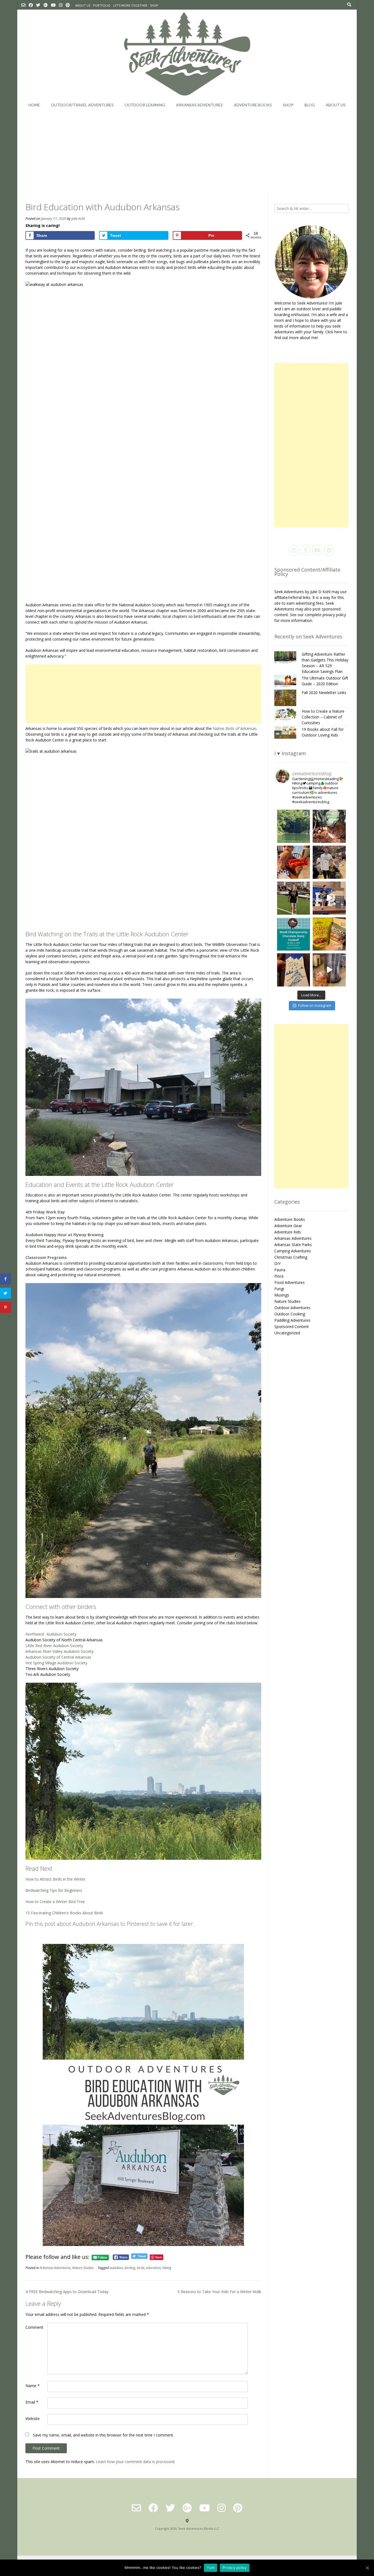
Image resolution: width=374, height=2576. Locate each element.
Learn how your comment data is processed (135, 2462)
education (153, 2268)
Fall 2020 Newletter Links (324, 693)
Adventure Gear (288, 1226)
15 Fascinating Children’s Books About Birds (64, 1913)
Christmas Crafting (291, 1257)
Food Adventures (290, 1282)
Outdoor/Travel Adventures (82, 105)
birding (130, 2268)
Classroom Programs (46, 1257)
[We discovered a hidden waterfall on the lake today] (294, 826)
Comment (34, 2327)
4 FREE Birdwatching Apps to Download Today (67, 2292)
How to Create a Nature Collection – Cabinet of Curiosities (323, 717)
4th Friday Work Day (45, 1212)
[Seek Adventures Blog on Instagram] (294, 550)
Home (34, 105)
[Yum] (367, 2568)
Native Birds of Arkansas (235, 728)
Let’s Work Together (130, 5)
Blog (310, 105)
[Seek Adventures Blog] (187, 54)
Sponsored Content (292, 1327)
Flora (279, 1276)
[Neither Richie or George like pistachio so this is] (329, 934)
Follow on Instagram (315, 1005)
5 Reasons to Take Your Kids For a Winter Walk (219, 2292)
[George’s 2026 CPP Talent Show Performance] (329, 898)
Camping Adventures (293, 1251)
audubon (116, 2268)
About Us (83, 5)
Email (32, 2402)
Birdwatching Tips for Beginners (54, 1890)
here (338, 332)
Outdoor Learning (145, 105)
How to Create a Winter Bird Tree (55, 1902)
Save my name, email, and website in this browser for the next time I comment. (103, 2435)
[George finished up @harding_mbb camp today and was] (329, 862)
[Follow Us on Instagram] (61, 5)
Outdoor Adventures (292, 1308)
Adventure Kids (288, 1232)
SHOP (154, 5)
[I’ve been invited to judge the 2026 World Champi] (294, 934)
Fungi (279, 1289)
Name (33, 2386)
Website (33, 2419)
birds (141, 2268)
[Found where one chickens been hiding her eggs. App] (329, 826)
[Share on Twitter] (5, 1293)
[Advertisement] (187, 153)
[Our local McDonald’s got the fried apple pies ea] (294, 862)
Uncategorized (287, 1333)
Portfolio (102, 5)
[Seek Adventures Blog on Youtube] (317, 550)
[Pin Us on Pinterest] (68, 5)
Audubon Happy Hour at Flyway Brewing (65, 1235)
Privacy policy (235, 2568)
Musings (282, 1295)
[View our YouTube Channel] (53, 5)
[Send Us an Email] (23, 5)
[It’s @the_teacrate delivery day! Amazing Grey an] (329, 970)
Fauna (280, 1270)
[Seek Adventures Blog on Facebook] (305, 550)
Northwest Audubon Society (51, 1634)
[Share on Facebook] (5, 1279)
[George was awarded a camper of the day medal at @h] (294, 898)
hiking (167, 2268)
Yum (211, 2568)
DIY (277, 1263)
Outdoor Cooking (290, 1314)
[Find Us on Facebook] (31, 5)
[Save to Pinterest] (5, 1307)
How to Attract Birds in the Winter (55, 1879)
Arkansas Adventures (199, 105)
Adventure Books (253, 105)
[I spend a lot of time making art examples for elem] (294, 970)
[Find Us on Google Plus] (46, 5)
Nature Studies (83, 2268)
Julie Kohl (78, 219)
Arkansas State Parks (293, 1245)
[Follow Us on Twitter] (38, 5)
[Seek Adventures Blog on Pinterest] (329, 550)
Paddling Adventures (292, 1320)
